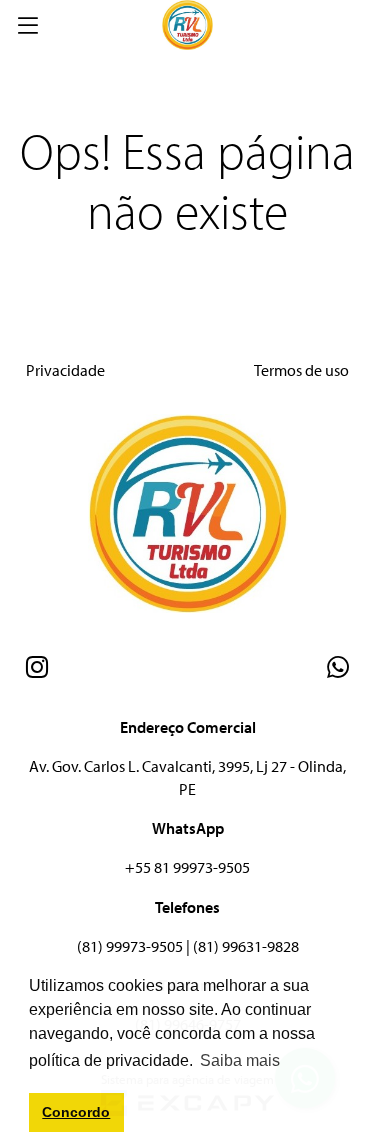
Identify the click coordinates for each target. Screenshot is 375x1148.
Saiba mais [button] (240, 1060)
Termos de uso (301, 370)
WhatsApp (188, 828)
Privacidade (65, 370)
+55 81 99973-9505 (187, 867)
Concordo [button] (76, 1112)
